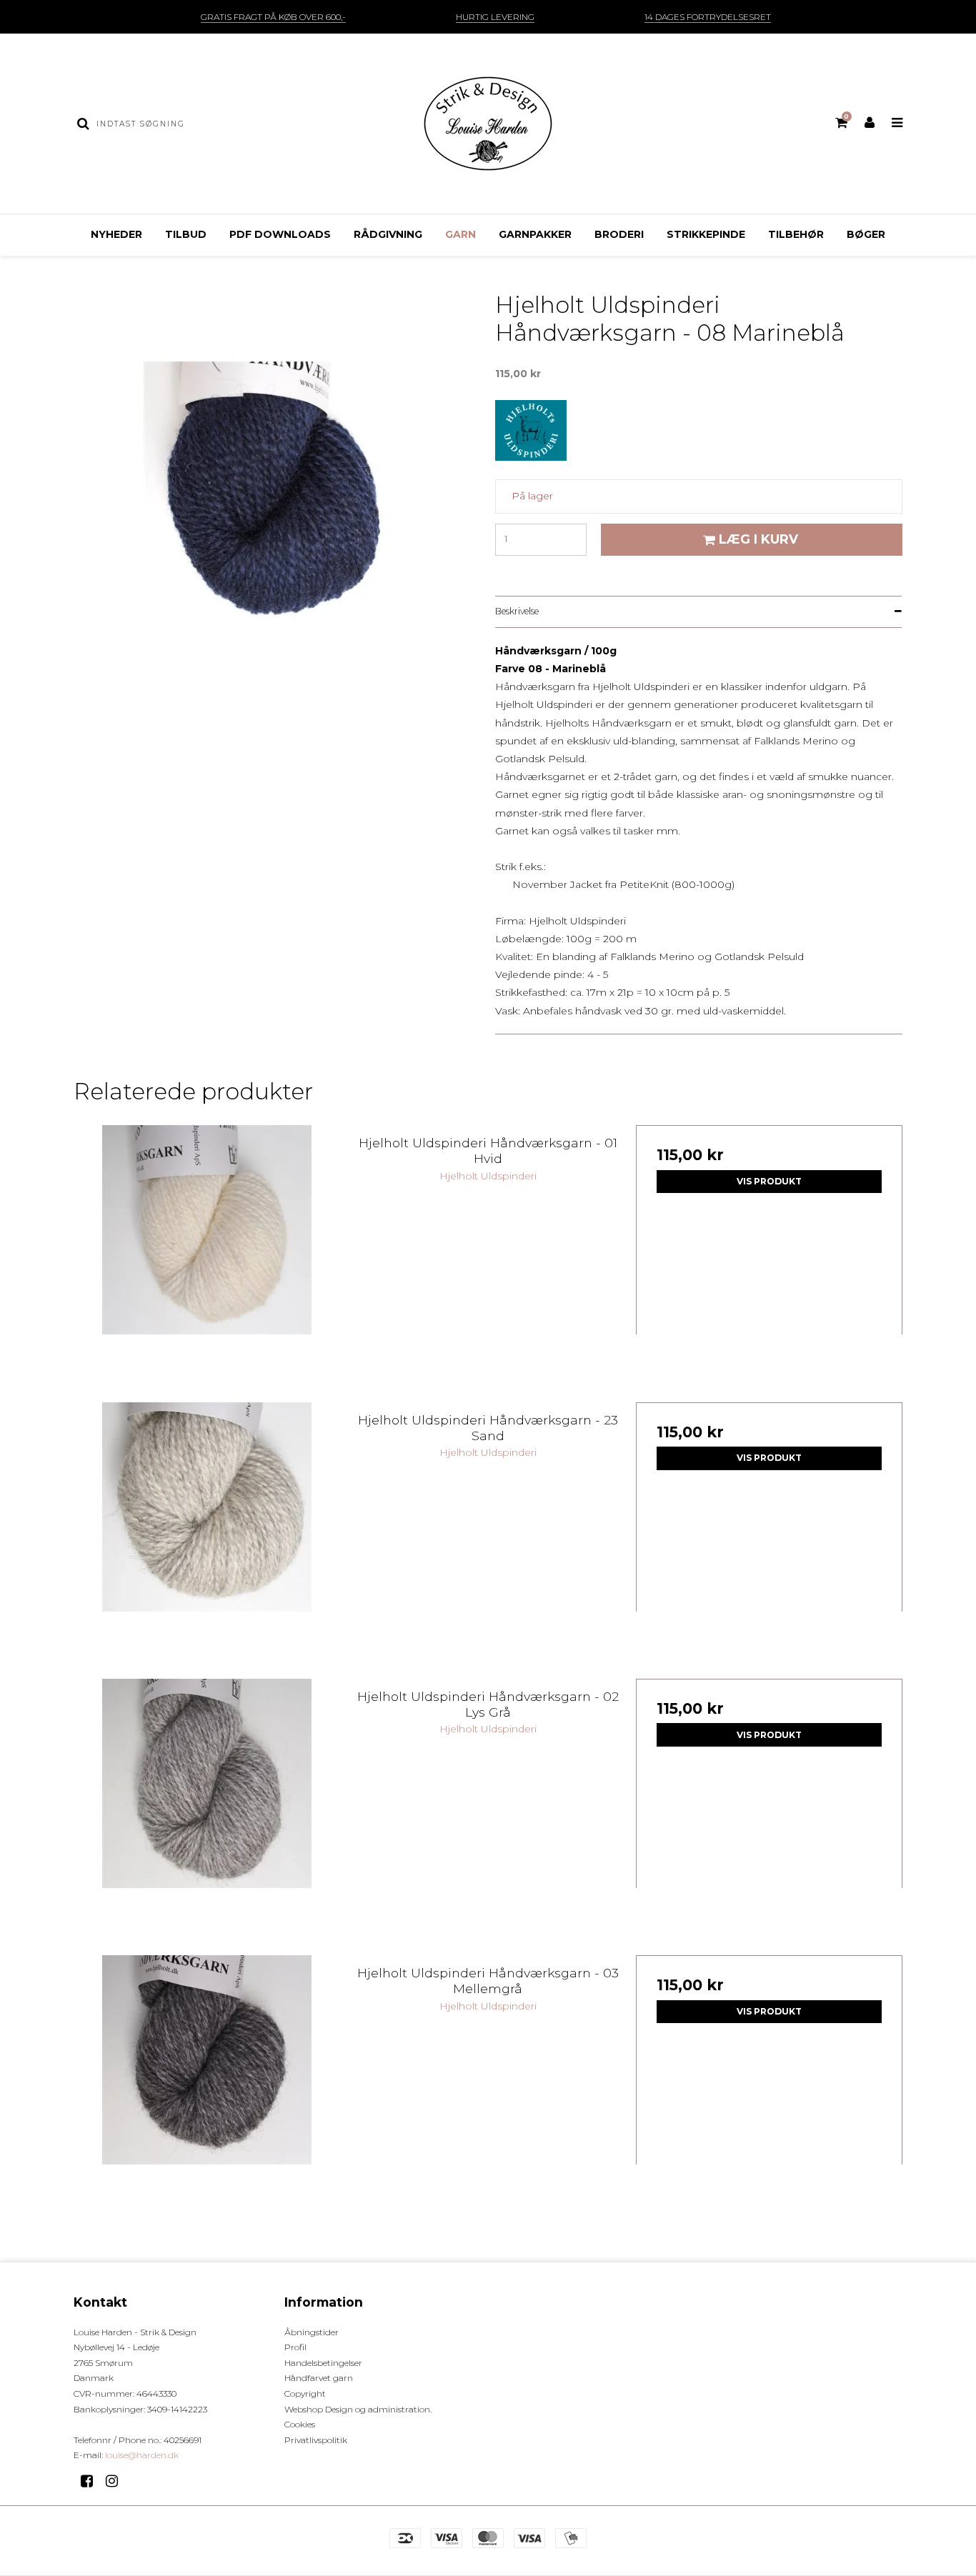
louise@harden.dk (142, 2455)
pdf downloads (280, 234)
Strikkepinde (706, 234)
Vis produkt (769, 1181)
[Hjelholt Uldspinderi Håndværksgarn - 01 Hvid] (207, 1258)
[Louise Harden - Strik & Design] (488, 124)
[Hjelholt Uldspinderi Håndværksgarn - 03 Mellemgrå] (207, 2088)
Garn (460, 234)
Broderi (619, 234)
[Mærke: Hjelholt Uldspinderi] (531, 436)
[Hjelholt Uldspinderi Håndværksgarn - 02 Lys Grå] (207, 1812)
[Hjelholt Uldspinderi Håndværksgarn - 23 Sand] (207, 1536)
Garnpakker (535, 234)
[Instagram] (117, 2481)
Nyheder (116, 234)
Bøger (866, 234)
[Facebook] (92, 2481)
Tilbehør (796, 234)
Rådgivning (388, 234)
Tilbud (186, 234)
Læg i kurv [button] (758, 539)
